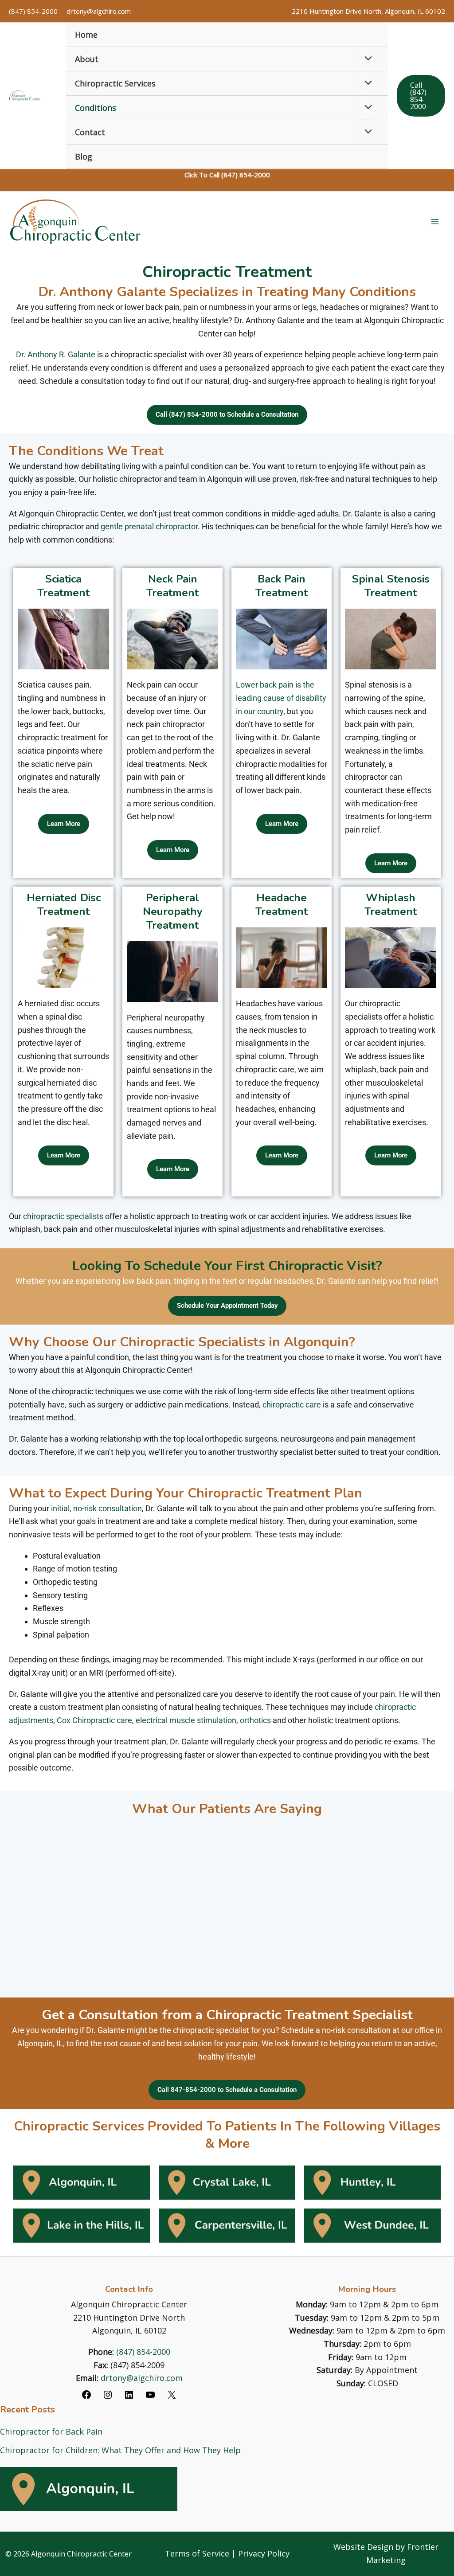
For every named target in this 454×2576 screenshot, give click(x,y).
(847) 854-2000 (33, 11)
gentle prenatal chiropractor (149, 526)
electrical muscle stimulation (186, 1720)
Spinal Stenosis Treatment (391, 586)
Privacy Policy (264, 2553)
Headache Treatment (282, 905)
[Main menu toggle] (435, 222)
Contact (90, 132)
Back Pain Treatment (282, 586)
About (87, 59)
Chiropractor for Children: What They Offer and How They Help (120, 2450)
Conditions (96, 108)
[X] (172, 2397)
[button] (421, 96)
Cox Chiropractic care (94, 1720)
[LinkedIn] (129, 2397)
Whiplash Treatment (391, 905)
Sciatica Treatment (63, 586)
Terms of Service (197, 2553)
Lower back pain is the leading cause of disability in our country (281, 698)
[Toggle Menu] (366, 59)
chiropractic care (292, 1405)
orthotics (255, 1720)
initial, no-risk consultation (96, 1508)
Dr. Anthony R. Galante (56, 354)
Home (86, 35)
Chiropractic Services (115, 83)
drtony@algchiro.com (99, 11)
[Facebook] (86, 2397)
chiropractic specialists (63, 1216)
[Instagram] (108, 2397)
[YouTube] (150, 2397)
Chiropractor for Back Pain (51, 2431)
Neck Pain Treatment (172, 586)
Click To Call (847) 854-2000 (227, 175)
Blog (84, 156)
